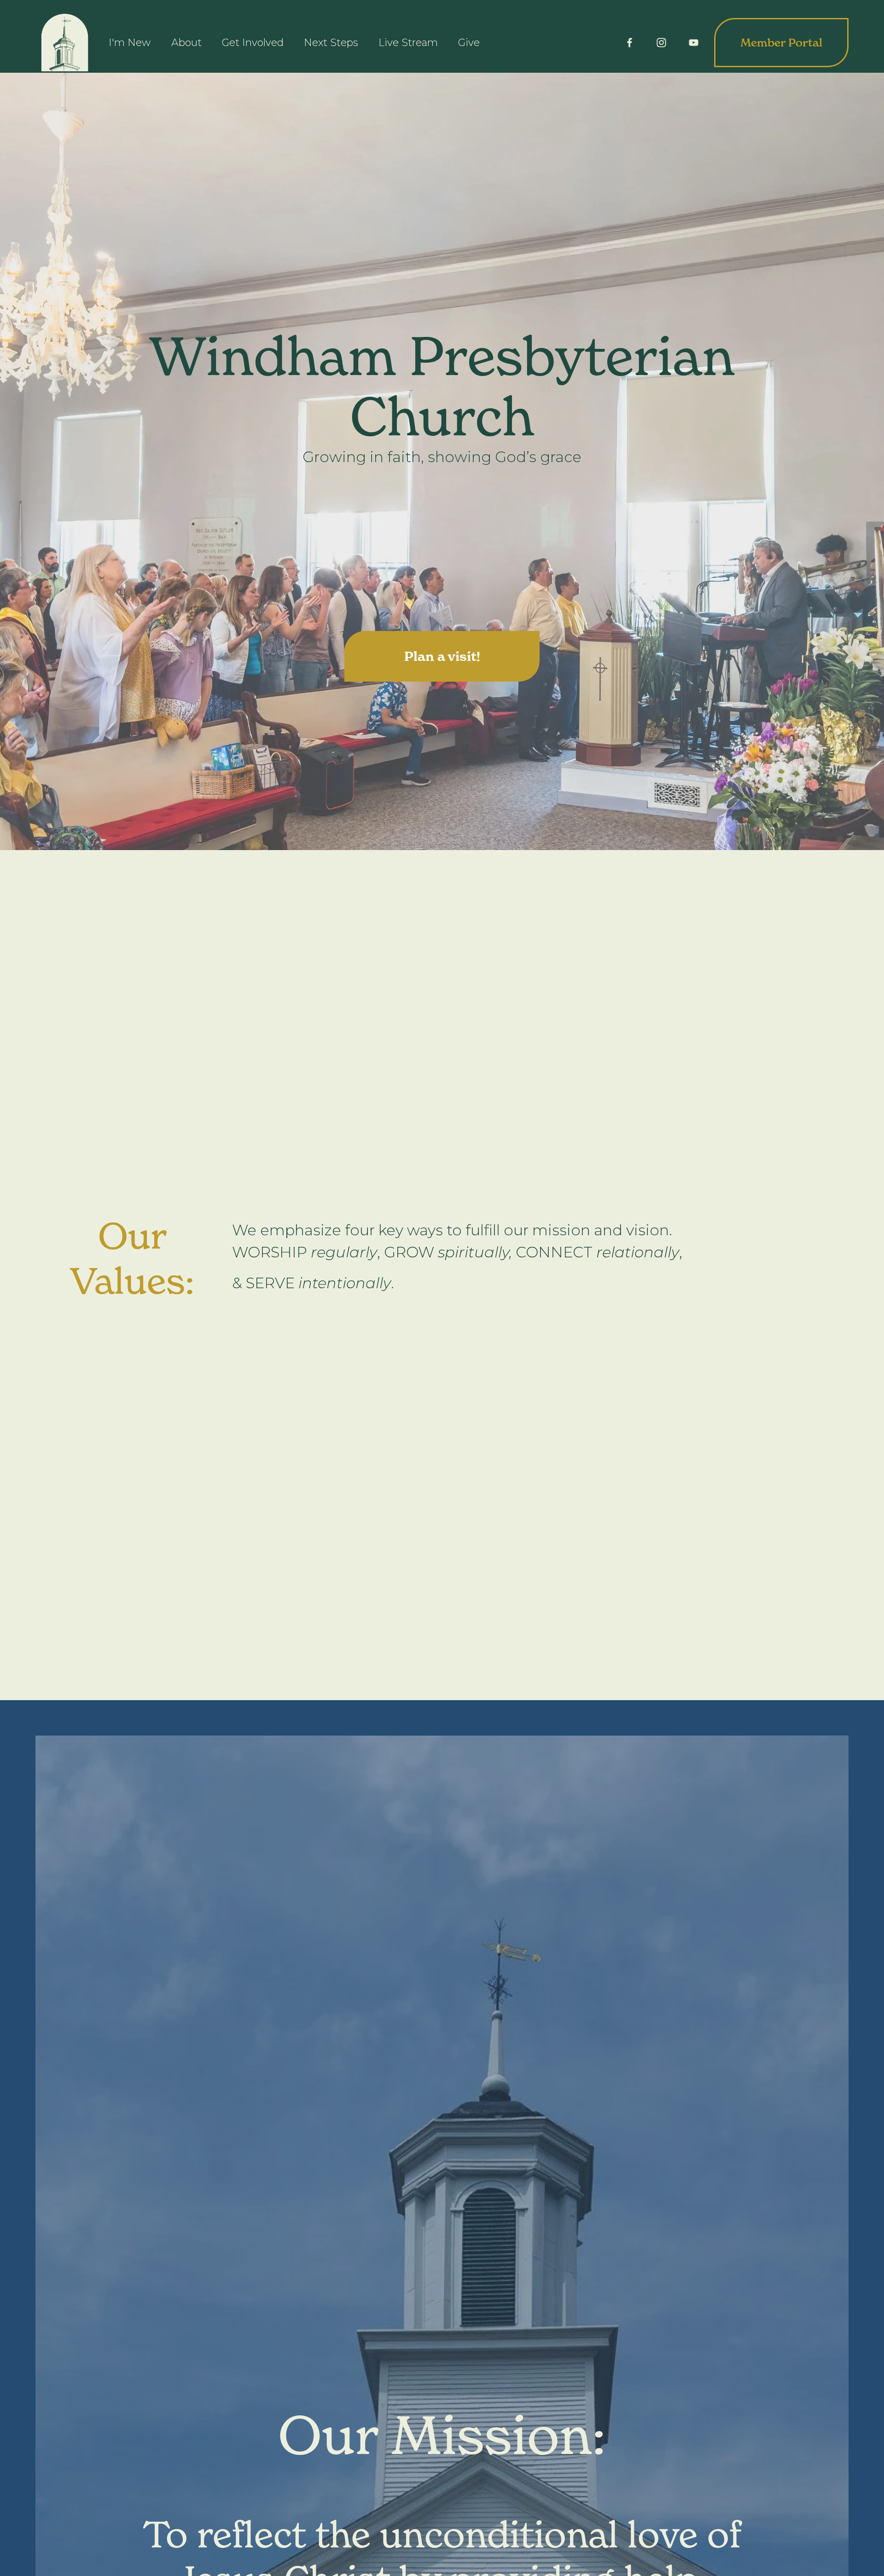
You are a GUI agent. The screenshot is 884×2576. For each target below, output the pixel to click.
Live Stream (408, 43)
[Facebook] (630, 43)
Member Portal (781, 43)
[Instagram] (661, 43)
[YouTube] (694, 43)
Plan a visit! (442, 656)
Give (469, 43)
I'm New (130, 43)
